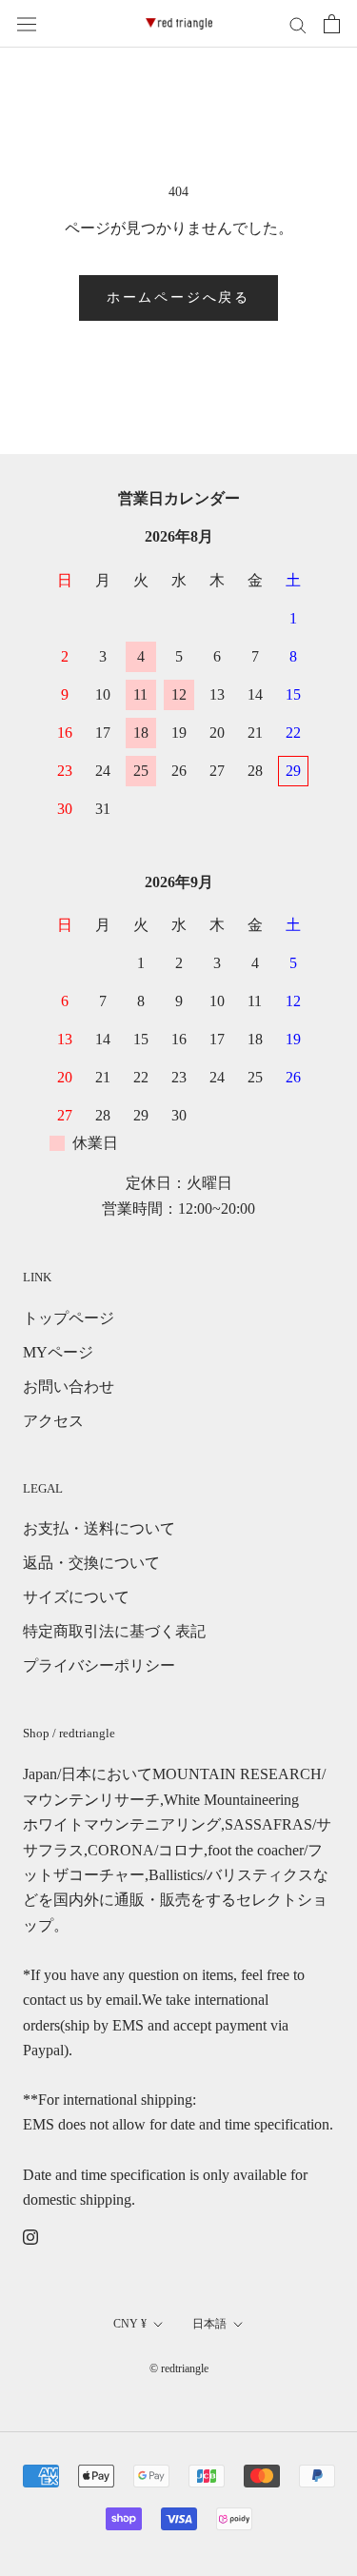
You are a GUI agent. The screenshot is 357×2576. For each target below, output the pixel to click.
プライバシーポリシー (99, 1665)
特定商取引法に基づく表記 (114, 1631)
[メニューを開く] (27, 24)
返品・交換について (91, 1563)
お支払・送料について (99, 1528)
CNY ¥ (130, 2324)
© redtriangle (179, 2368)
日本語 (209, 2324)
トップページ (69, 1318)
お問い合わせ (69, 1387)
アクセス (53, 1421)
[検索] (298, 24)
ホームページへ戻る (178, 297)
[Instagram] (30, 2236)
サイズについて (76, 1597)
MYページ (58, 1352)
